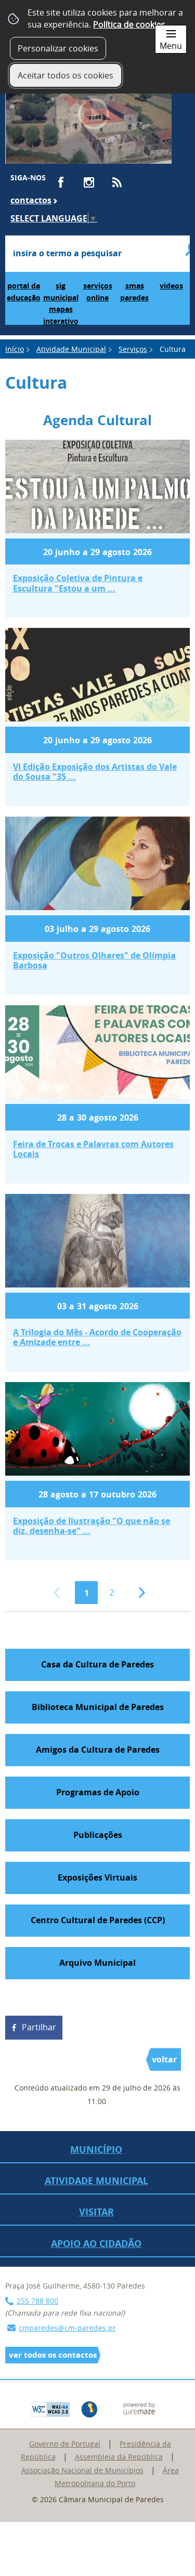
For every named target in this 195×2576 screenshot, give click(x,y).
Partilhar (39, 2027)
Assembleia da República (119, 2457)
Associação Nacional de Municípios (82, 2470)
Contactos (31, 200)
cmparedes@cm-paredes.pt (67, 2328)
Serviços (133, 349)
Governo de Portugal (65, 2444)
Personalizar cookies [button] (58, 48)
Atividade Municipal (71, 349)
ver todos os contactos (53, 2355)
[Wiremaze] (139, 2407)
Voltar (164, 2059)
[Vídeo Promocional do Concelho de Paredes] (88, 119)
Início (15, 349)
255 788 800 (37, 2301)
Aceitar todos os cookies (66, 75)
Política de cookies (129, 24)
